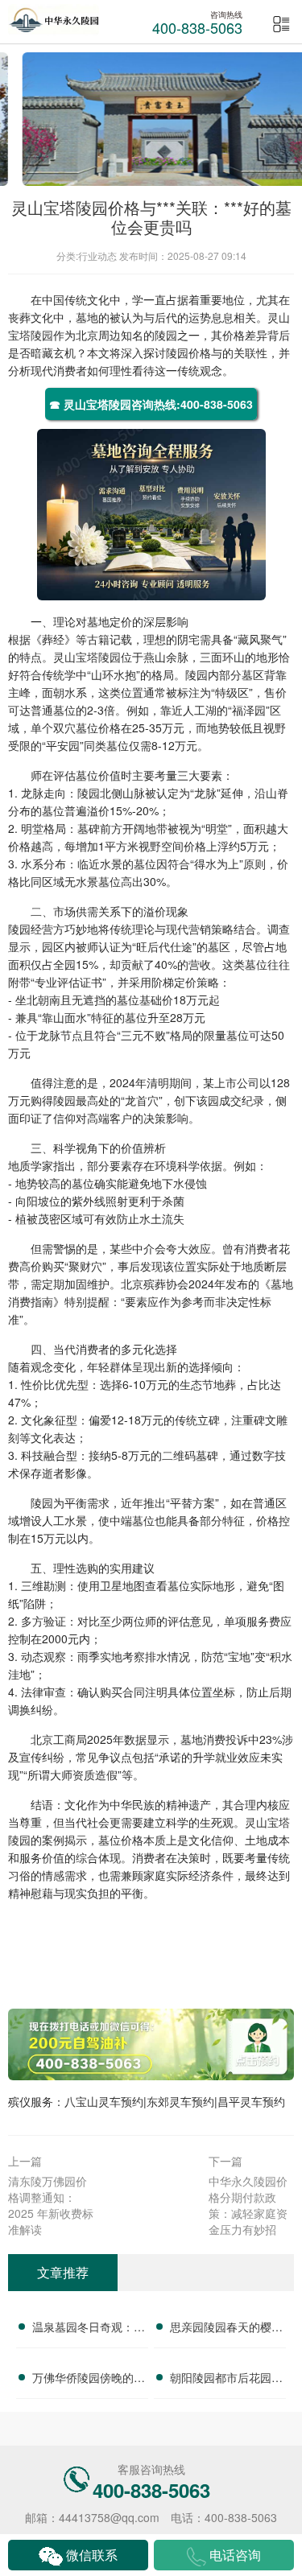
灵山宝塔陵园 (87, 657)
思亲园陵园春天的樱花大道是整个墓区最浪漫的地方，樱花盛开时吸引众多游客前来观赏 (226, 2329)
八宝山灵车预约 (104, 2101)
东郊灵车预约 (180, 2101)
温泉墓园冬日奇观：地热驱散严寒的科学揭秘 (89, 2329)
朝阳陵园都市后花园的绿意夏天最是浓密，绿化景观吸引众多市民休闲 (226, 2380)
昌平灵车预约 (251, 2101)
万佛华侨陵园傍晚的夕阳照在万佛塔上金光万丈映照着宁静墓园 (89, 2380)
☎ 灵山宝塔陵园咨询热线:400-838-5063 (151, 404)
